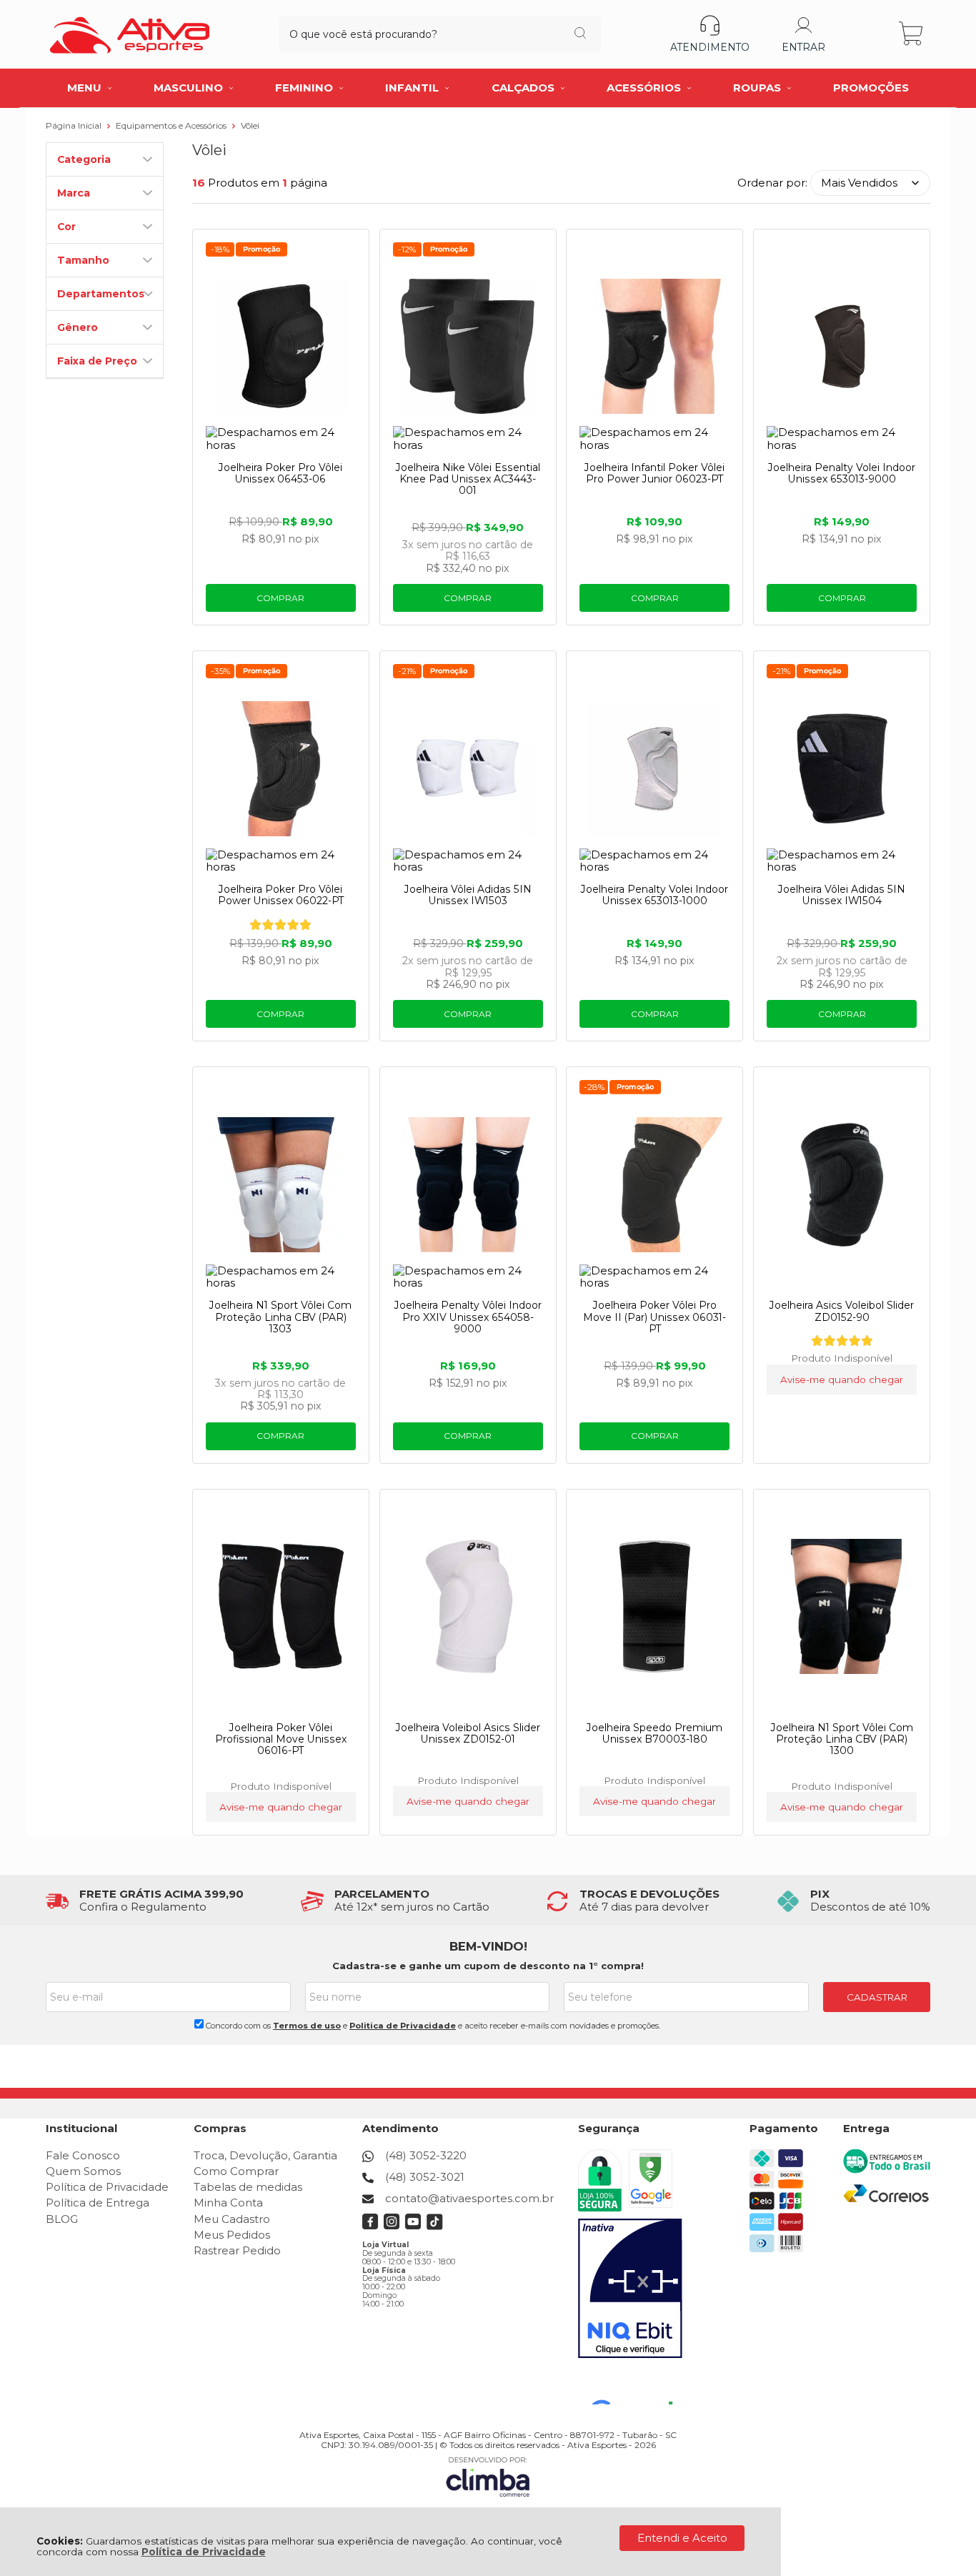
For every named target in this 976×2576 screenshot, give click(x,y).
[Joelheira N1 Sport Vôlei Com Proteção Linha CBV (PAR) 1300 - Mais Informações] (842, 1607)
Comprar (280, 598)
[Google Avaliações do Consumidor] (637, 2385)
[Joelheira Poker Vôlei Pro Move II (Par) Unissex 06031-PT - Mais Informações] (654, 1184)
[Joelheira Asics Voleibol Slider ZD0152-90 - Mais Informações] (842, 1184)
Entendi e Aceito (682, 2538)
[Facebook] (370, 2226)
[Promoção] (262, 249)
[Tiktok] (435, 2226)
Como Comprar (236, 2171)
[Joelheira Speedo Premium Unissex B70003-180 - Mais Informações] (654, 1607)
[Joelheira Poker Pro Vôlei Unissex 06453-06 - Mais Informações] (281, 347)
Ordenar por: (772, 183)
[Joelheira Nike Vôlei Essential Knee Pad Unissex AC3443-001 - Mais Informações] (468, 347)
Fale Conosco (83, 2155)
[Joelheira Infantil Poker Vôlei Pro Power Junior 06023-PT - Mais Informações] (654, 347)
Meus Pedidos (232, 2235)
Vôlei (250, 125)
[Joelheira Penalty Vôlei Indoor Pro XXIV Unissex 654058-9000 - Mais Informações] (468, 1184)
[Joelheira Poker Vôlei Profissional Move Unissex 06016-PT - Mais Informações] (281, 1607)
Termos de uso (307, 2026)
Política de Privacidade (204, 2552)
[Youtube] (413, 2226)
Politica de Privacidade (403, 2026)
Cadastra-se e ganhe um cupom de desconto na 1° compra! (488, 1966)
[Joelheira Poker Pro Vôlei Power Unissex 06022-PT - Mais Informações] (281, 768)
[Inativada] (630, 2289)
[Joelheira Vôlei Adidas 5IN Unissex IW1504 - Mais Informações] (842, 768)
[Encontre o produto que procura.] (580, 34)
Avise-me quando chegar (842, 1379)
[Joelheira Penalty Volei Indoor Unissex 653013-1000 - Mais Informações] (654, 768)
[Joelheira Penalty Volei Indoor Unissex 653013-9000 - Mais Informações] (842, 347)
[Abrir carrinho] (912, 34)
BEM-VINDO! (488, 1946)
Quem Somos (83, 2171)
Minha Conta (228, 2203)
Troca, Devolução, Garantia (265, 2155)
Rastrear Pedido (237, 2250)
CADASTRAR (877, 1997)
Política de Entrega (98, 2203)
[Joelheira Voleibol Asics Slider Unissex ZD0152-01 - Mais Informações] (468, 1607)
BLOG (62, 2219)
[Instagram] (392, 2226)
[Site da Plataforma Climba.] (488, 2476)
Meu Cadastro (232, 2219)
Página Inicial (75, 125)
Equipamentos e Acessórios (172, 125)
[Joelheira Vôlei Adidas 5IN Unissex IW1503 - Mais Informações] (468, 768)
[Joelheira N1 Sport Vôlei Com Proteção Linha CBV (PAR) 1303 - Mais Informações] (281, 1184)
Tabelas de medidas (248, 2187)
